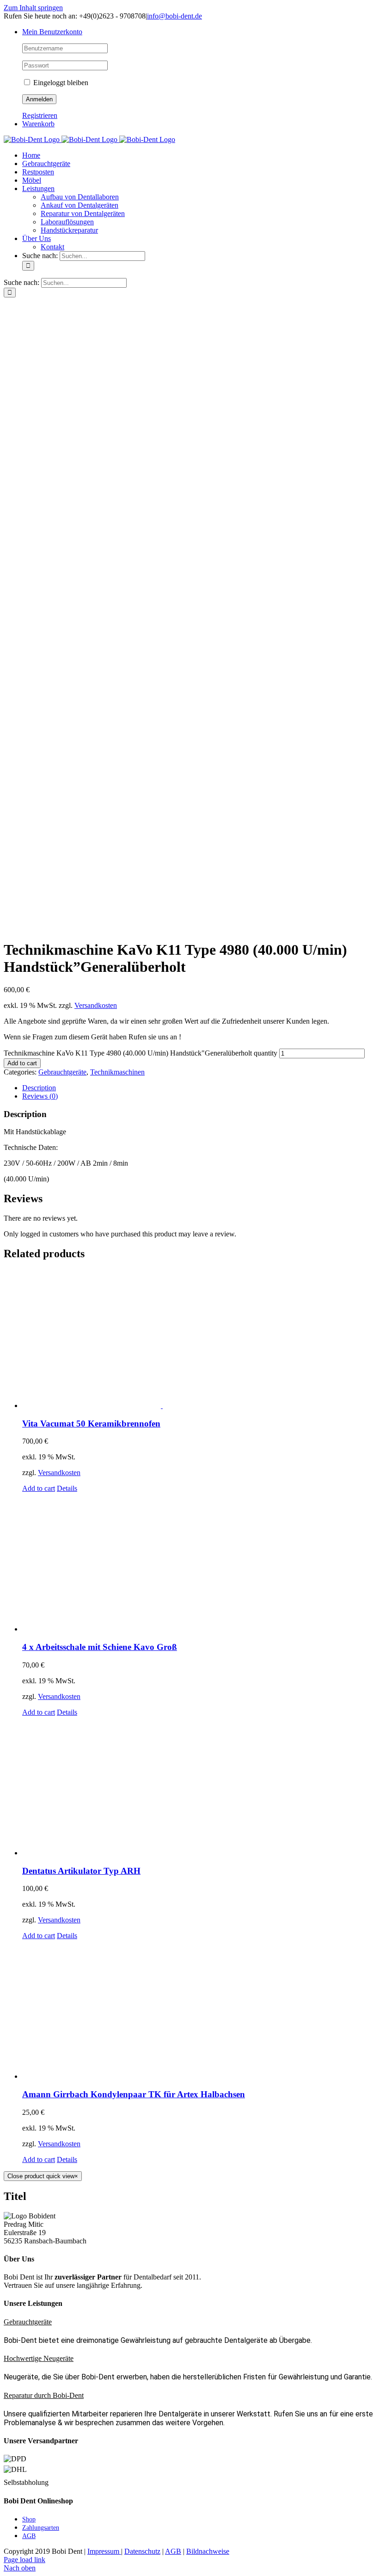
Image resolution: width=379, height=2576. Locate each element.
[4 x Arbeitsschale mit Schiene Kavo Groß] (199, 1563)
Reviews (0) (40, 1096)
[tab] (199, 1088)
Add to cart (22, 1063)
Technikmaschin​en (117, 1072)
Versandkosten (96, 1005)
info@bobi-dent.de (174, 16)
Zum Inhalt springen (33, 8)
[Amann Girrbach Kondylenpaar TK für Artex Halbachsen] (199, 2010)
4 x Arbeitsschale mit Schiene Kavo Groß (100, 1647)
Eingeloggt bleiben (60, 83)
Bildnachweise (208, 2551)
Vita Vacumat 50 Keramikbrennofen (91, 1424)
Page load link (24, 2560)
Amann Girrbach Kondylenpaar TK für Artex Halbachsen (134, 2094)
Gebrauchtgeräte (62, 1072)
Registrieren (40, 115)
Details (67, 1488)
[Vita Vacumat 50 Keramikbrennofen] (199, 1340)
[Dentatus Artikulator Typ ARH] (199, 1787)
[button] (28, 2322)
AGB (173, 2551)
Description (39, 1088)
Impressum (104, 2551)
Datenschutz (142, 2551)
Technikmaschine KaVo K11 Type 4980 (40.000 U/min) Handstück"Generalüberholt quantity (141, 1053)
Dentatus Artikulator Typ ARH (81, 1871)
